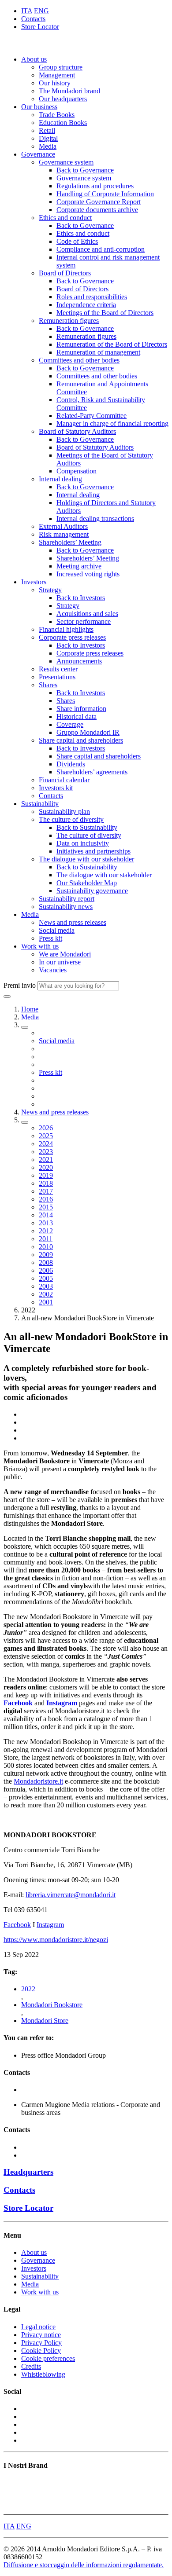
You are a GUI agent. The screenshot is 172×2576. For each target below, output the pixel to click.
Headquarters (28, 2172)
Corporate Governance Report (99, 202)
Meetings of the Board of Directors (105, 313)
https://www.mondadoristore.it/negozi (56, 1940)
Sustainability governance (92, 891)
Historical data (77, 716)
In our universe (60, 962)
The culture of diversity (71, 819)
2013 (46, 1223)
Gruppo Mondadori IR (88, 732)
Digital (48, 138)
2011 (46, 1239)
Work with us (40, 946)
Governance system (66, 162)
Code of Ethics (77, 241)
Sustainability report (67, 899)
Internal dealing (60, 479)
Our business (39, 107)
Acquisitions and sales (87, 614)
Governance (38, 154)
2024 (46, 1144)
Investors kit (56, 788)
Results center (58, 669)
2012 (46, 1231)
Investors (34, 582)
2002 (46, 1294)
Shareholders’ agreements (92, 772)
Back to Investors (81, 598)
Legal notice (38, 2327)
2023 (46, 1152)
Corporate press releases (72, 637)
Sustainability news (66, 907)
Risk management (64, 534)
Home (30, 1009)
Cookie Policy (41, 2351)
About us (34, 59)
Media (48, 146)
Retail (47, 130)
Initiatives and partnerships (93, 851)
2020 (46, 1167)
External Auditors (63, 526)
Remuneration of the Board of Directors (112, 344)
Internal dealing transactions (95, 518)
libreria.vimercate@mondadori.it (71, 1895)
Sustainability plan (64, 812)
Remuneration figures (69, 321)
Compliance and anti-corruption (101, 249)
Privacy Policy (41, 2343)
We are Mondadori (65, 954)
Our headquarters (63, 99)
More (11, 2507)
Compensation (77, 471)
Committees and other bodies (79, 360)
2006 (46, 1270)
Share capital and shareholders (81, 740)
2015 (46, 1207)
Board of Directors (65, 273)
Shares (48, 685)
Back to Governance (85, 170)
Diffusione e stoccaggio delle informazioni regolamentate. (84, 2565)
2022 (28, 1989)
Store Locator (40, 27)
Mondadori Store (45, 2021)
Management (57, 75)
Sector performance (84, 621)
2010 (46, 1247)
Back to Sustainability (87, 827)
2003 (46, 1286)
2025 (46, 1136)
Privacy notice (41, 2335)
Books (13, 2483)
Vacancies (53, 970)
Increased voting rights (88, 574)
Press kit (50, 938)
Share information (81, 709)
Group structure (61, 67)
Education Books (63, 123)
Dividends (71, 764)
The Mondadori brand (69, 91)
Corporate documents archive (97, 210)
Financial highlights (66, 629)
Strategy (50, 590)
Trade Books (57, 115)
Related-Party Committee (92, 416)
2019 (46, 1175)
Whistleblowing (43, 2374)
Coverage (70, 724)
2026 (46, 1128)
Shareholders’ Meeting (70, 542)
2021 (46, 1160)
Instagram (50, 1925)
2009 (46, 1255)
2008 (46, 1262)
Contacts (33, 19)
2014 (46, 1215)
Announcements (79, 661)
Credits (31, 2366)
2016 (46, 1199)
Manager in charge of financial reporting (112, 423)
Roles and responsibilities (92, 297)
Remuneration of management (98, 352)
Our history (55, 83)
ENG (41, 11)
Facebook (17, 1925)
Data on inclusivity (83, 843)
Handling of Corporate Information (105, 194)
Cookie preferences (48, 2358)
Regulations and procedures (95, 186)
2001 (46, 1302)
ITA (27, 11)
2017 (46, 1191)
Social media (57, 930)
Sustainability (40, 804)
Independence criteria (86, 305)
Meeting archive (79, 566)
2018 (46, 1183)
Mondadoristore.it (38, 1781)
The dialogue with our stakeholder (86, 859)
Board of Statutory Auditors (77, 431)
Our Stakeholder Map (87, 883)
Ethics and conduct (65, 218)
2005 (46, 1278)
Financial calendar (64, 780)
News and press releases (73, 922)
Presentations (57, 677)
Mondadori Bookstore (52, 2005)
